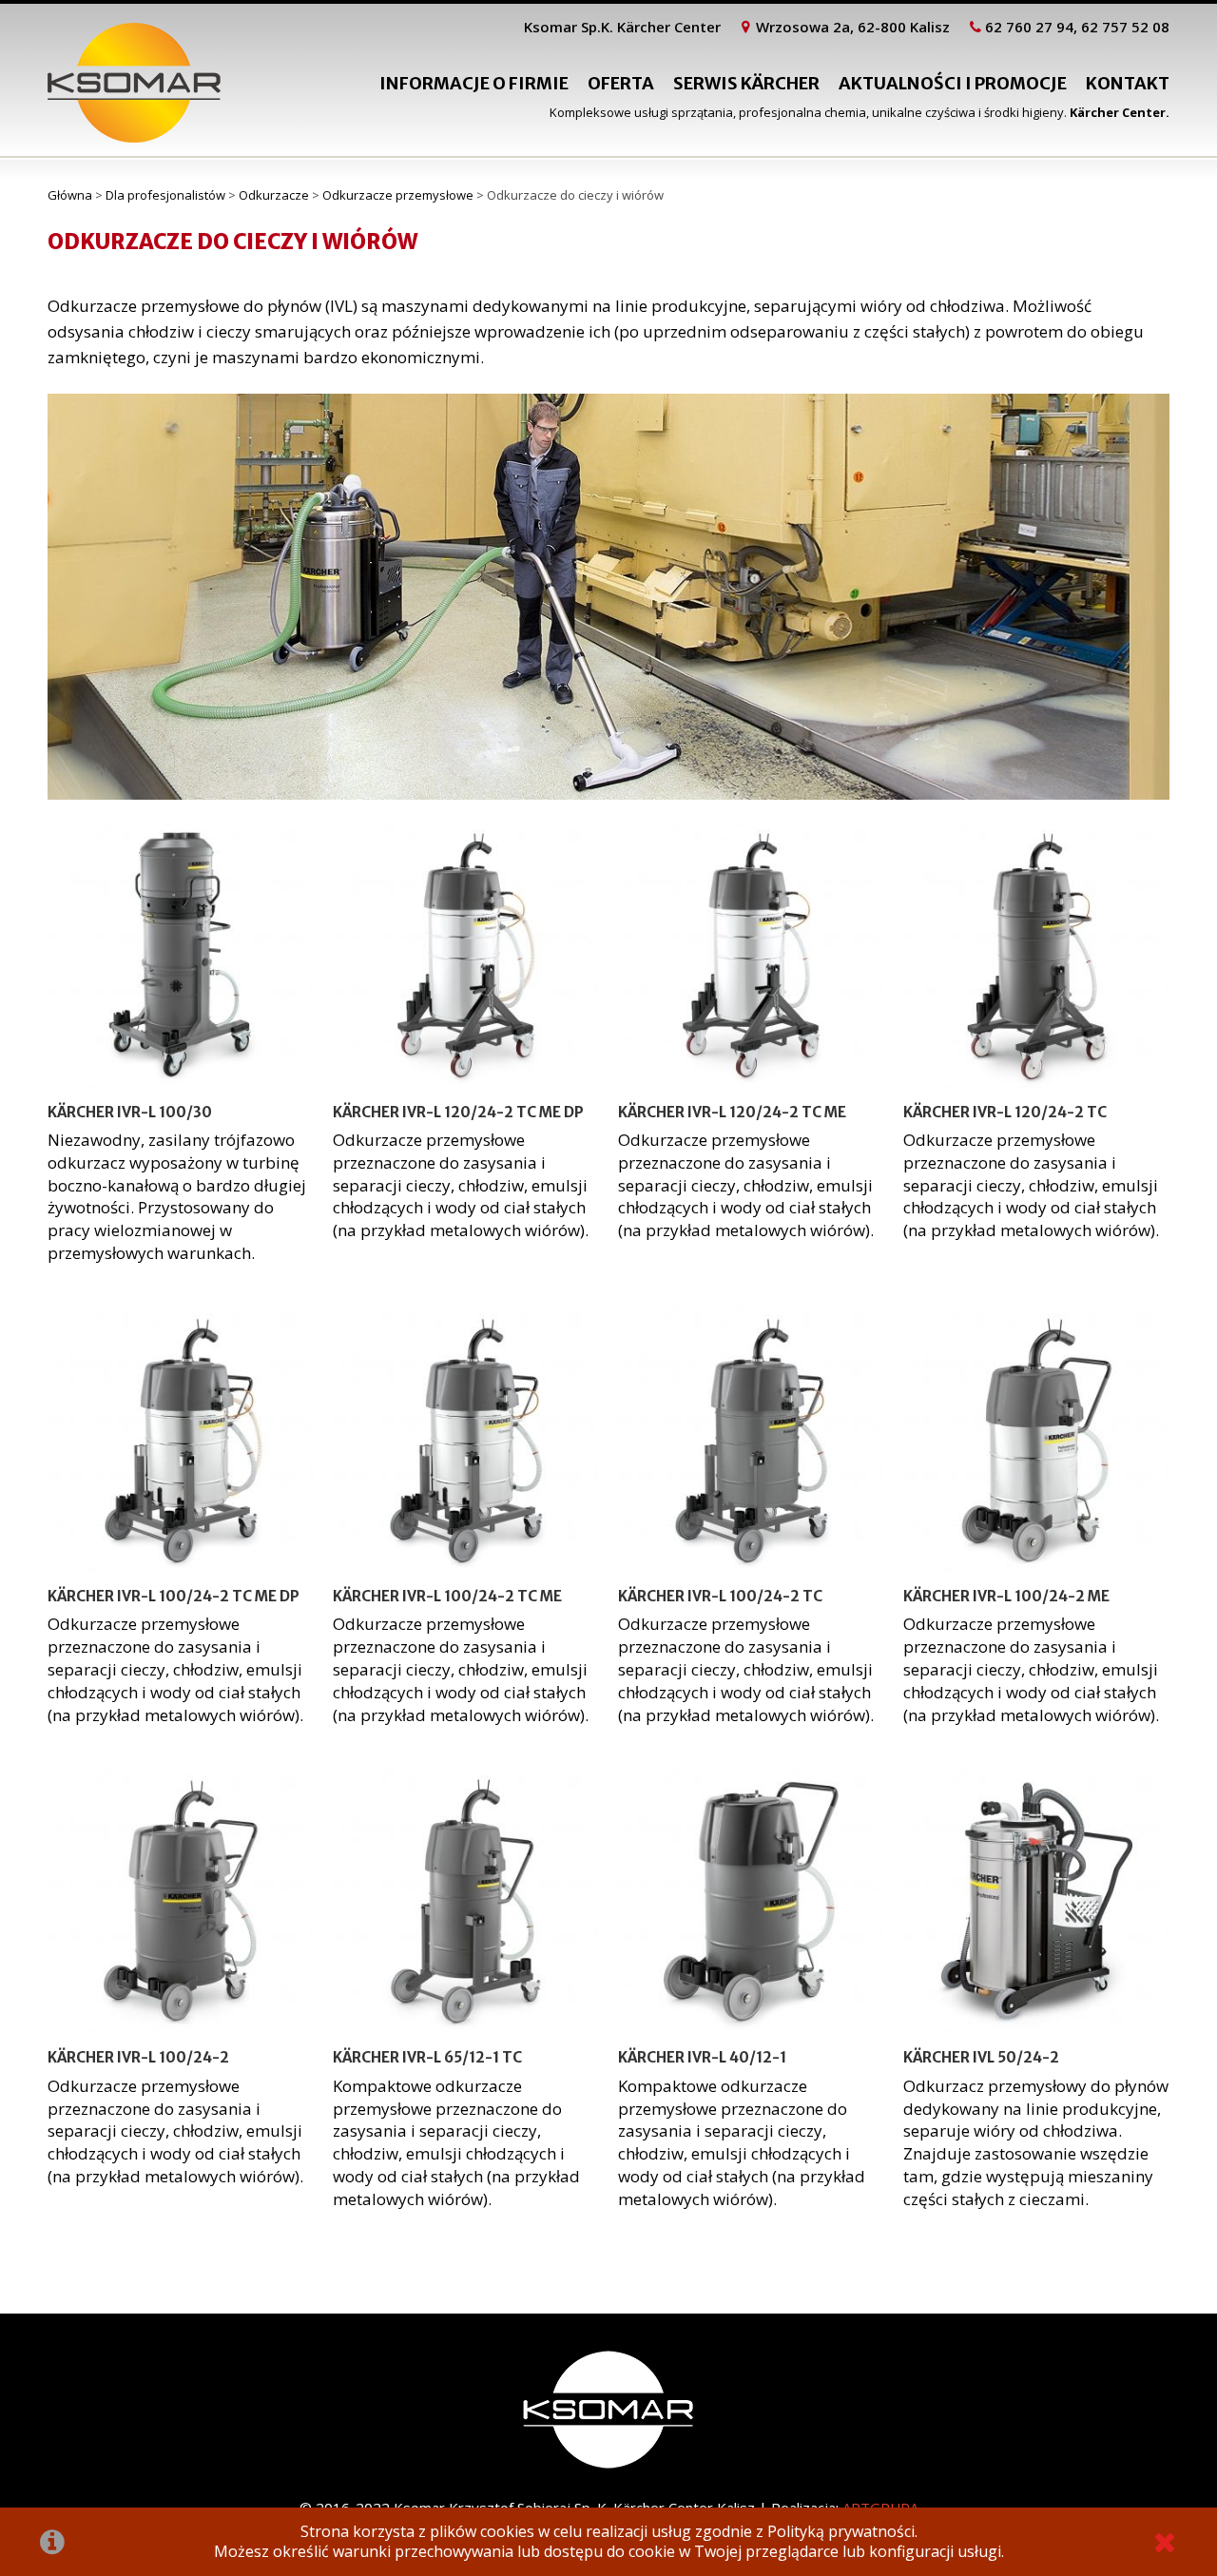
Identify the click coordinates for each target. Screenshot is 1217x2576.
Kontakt (1128, 83)
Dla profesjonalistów (165, 195)
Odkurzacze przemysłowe (398, 195)
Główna (70, 195)
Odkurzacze (274, 195)
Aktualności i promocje (953, 83)
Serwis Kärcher (746, 83)
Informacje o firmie (474, 83)
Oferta (621, 83)
